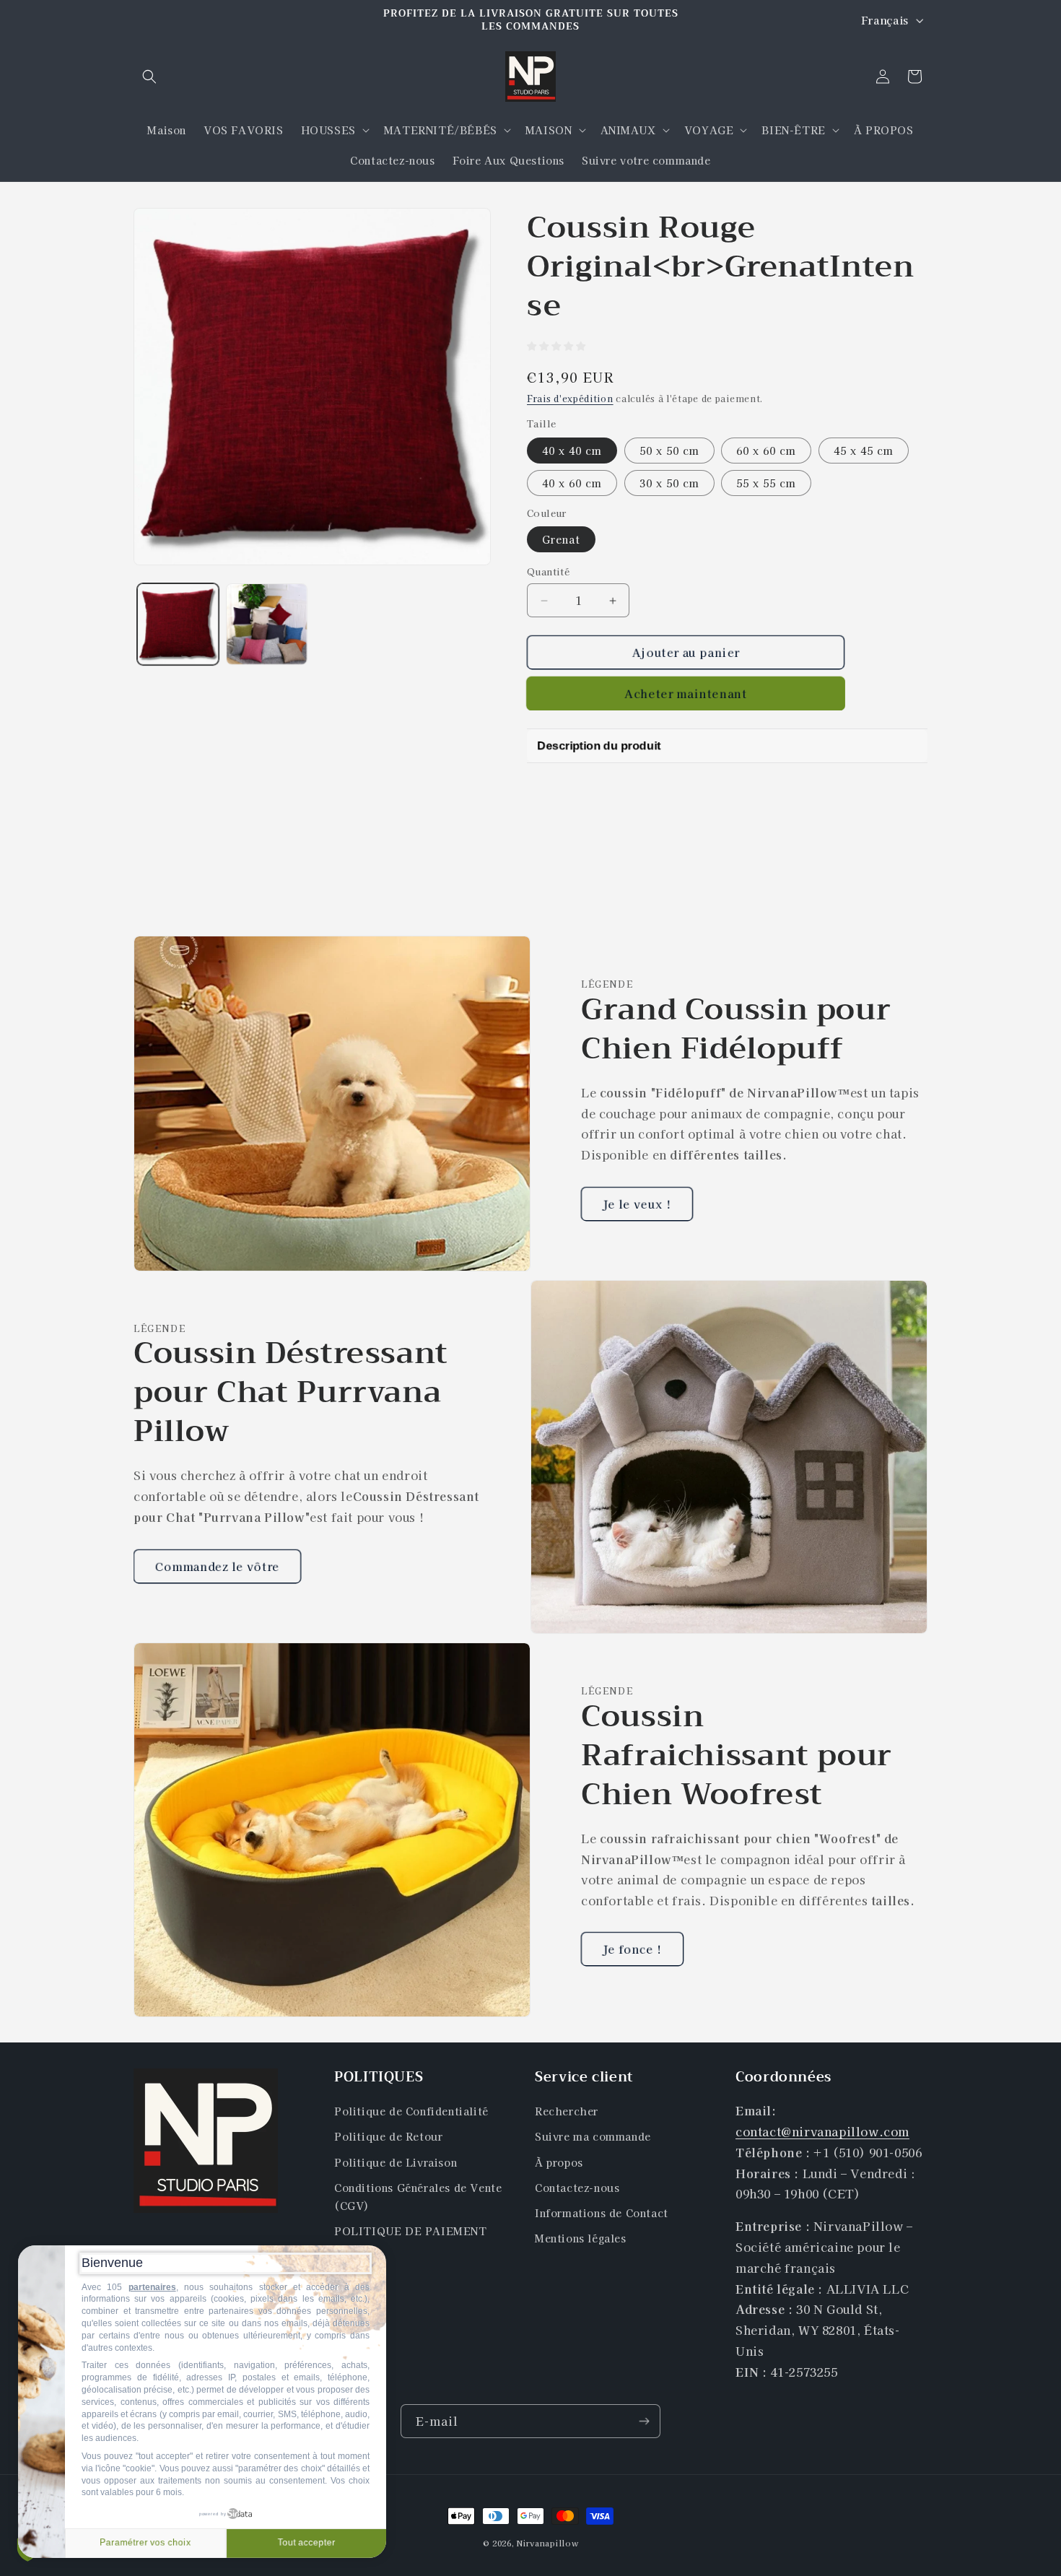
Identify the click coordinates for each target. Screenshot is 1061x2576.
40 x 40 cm (572, 451)
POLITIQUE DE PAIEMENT (411, 2232)
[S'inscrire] (644, 2421)
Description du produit (599, 745)
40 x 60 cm (572, 483)
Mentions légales (581, 2239)
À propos (559, 2162)
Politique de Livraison (396, 2162)
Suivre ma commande (593, 2137)
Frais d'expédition (570, 398)
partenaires (152, 2287)
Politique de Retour (388, 2137)
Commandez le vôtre (217, 1566)
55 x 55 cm (766, 483)
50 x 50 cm (669, 451)
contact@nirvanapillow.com (822, 2131)
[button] (149, 77)
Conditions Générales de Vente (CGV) (418, 2197)
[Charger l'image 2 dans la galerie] (267, 624)
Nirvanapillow (547, 2543)
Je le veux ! (637, 1204)
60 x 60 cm (766, 451)
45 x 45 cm (864, 451)
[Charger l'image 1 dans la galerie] (178, 624)
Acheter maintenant (686, 693)
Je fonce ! (632, 1949)
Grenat (561, 539)
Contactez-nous (577, 2188)
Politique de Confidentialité (411, 2112)
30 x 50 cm (669, 483)
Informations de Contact (602, 2213)
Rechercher (567, 2112)
